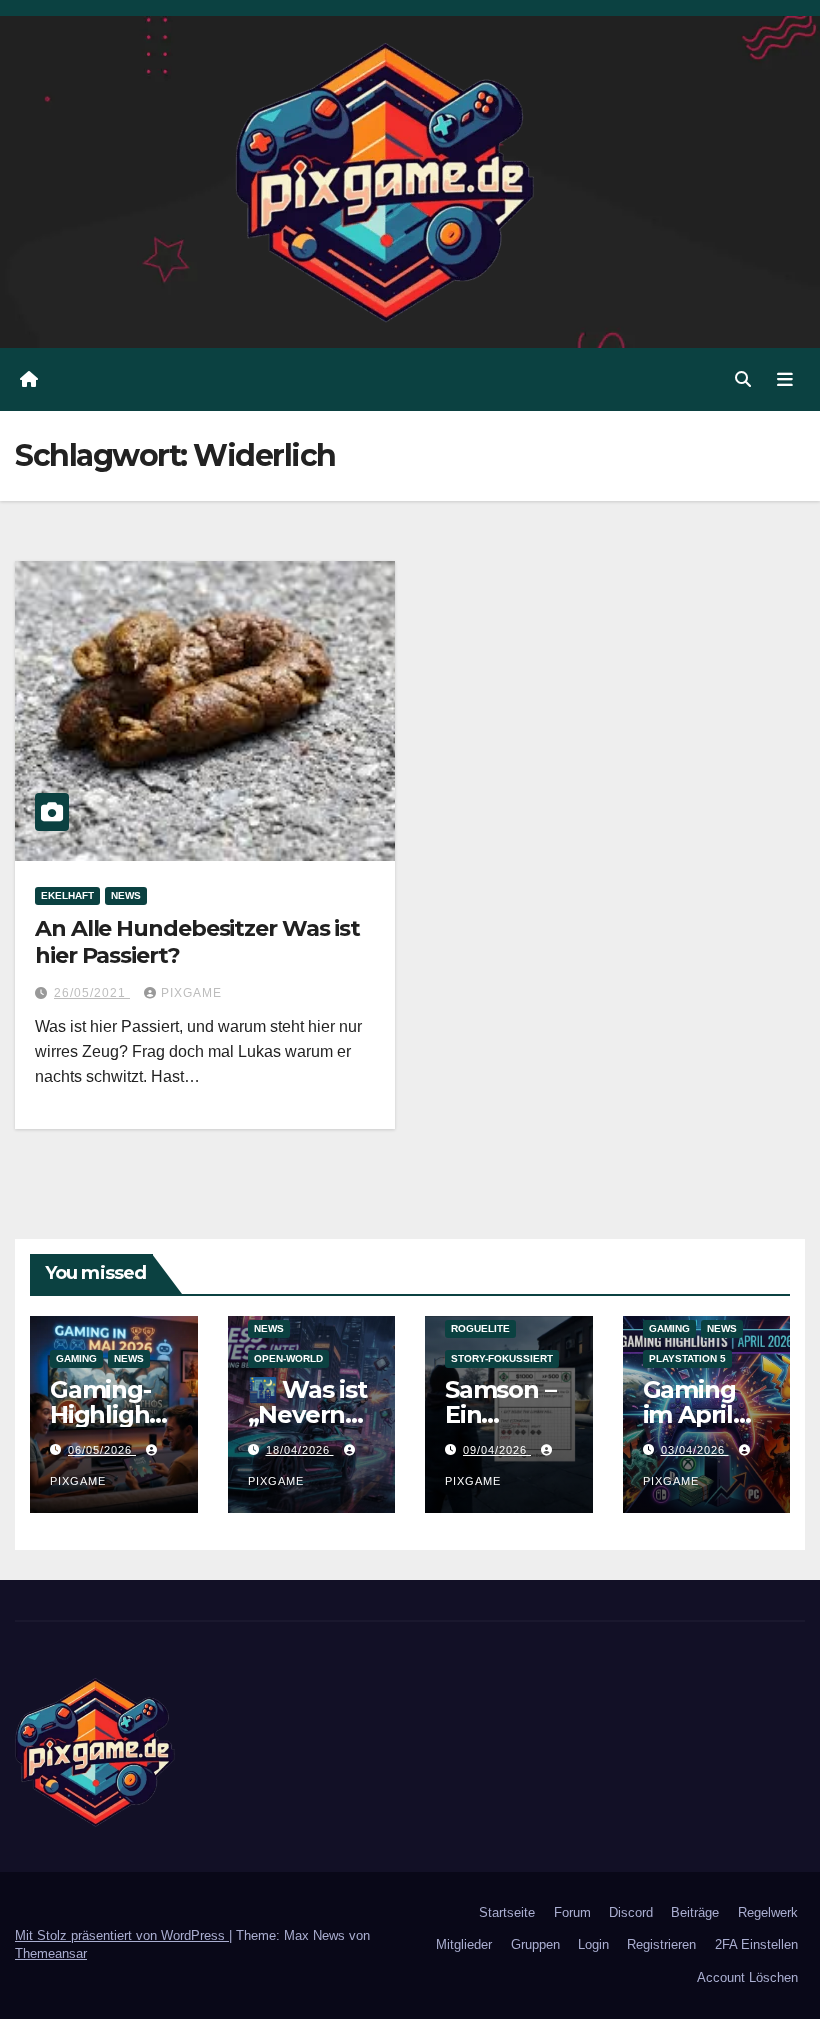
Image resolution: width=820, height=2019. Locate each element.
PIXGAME (191, 993)
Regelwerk (768, 1912)
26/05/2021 (92, 993)
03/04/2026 (695, 1450)
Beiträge (695, 1912)
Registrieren (661, 1944)
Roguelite (480, 1328)
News (126, 895)
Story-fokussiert (502, 1358)
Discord (631, 1912)
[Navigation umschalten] (785, 379)
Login (593, 1944)
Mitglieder (464, 1944)
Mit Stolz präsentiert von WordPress (122, 1935)
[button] (743, 379)
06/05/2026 (102, 1450)
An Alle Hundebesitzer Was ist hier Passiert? (197, 941)
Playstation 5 (687, 1358)
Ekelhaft (67, 895)
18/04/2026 (300, 1450)
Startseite (507, 1912)
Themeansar (51, 1953)
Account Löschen (747, 1977)
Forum (572, 1912)
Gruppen (535, 1944)
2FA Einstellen (756, 1944)
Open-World (288, 1358)
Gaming (76, 1358)
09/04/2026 (497, 1450)
